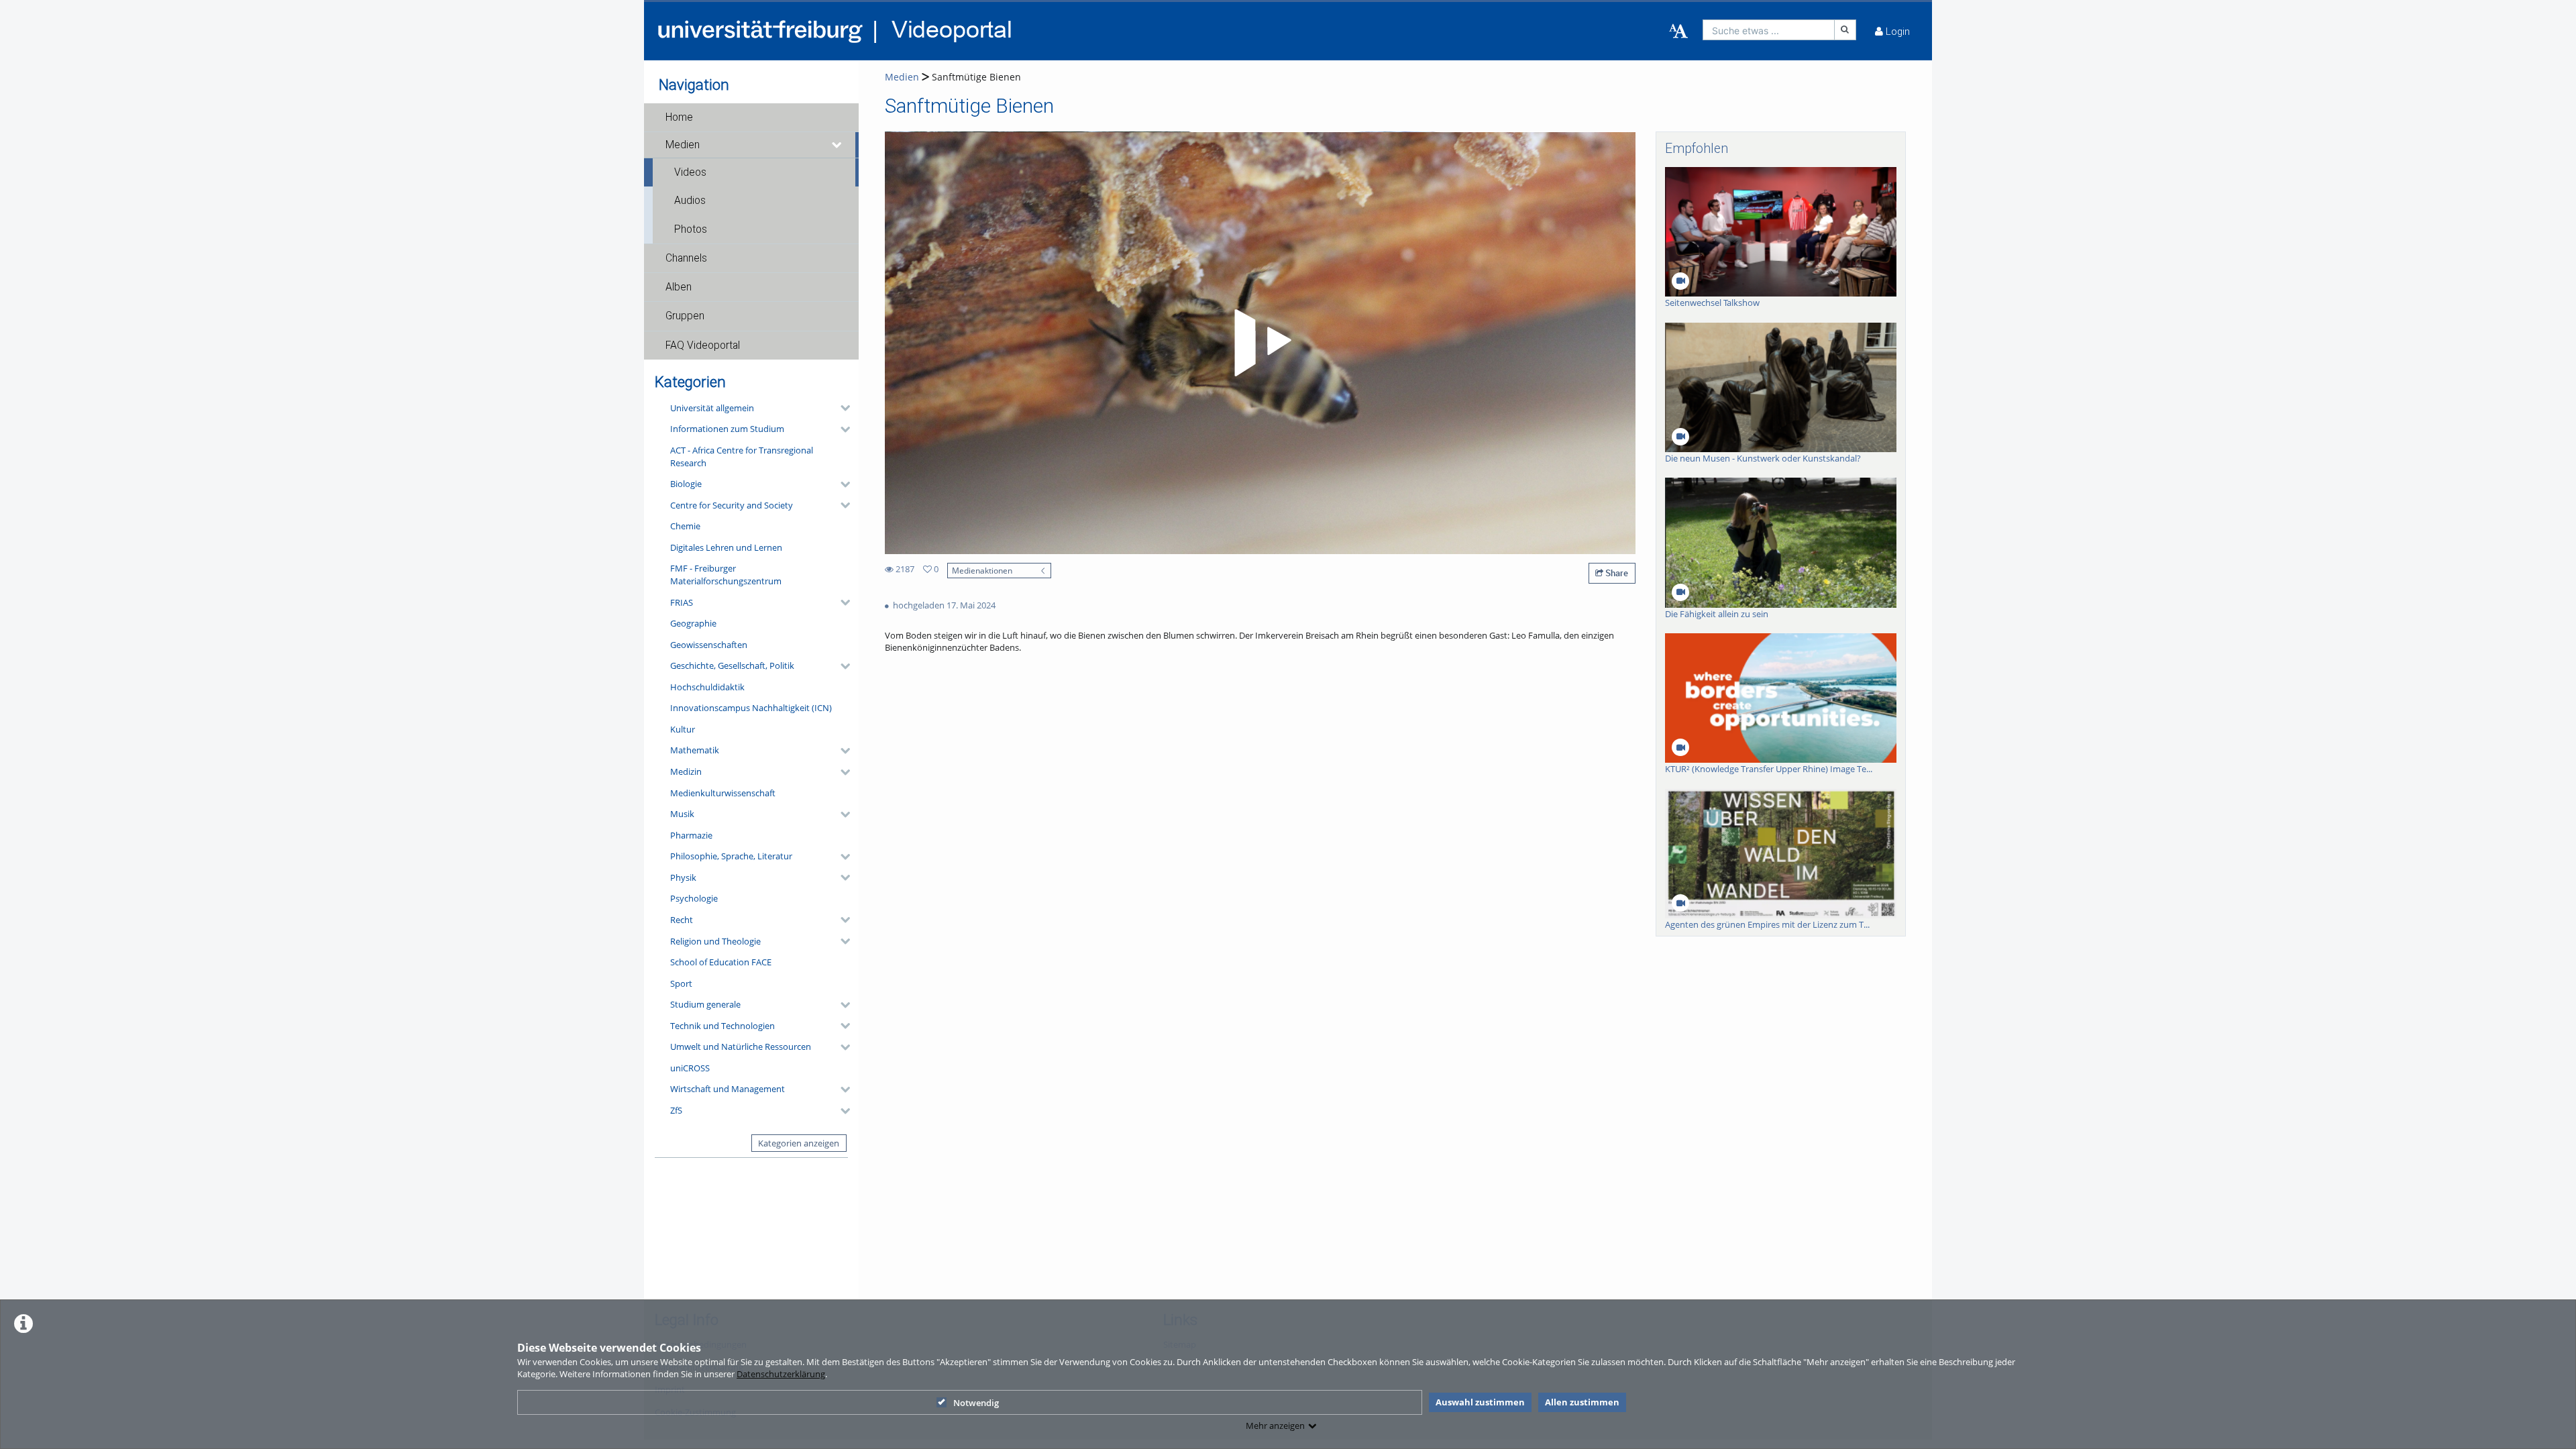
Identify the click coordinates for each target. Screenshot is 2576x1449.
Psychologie (694, 898)
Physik (683, 877)
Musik (682, 814)
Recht (682, 920)
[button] (751, 117)
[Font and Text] (1678, 32)
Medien (683, 145)
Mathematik (695, 750)
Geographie (693, 623)
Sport (681, 983)
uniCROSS (690, 1068)
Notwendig (976, 1403)
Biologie (686, 484)
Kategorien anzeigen (799, 1143)
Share (1616, 573)
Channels (686, 258)
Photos (691, 229)
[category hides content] (841, 408)
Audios (690, 201)
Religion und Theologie (715, 941)
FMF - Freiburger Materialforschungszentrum (726, 575)
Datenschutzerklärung (781, 1374)
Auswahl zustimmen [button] (1480, 1402)
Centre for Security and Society (732, 505)
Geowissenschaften (709, 645)
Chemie (685, 526)
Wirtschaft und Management (728, 1089)
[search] (1769, 30)
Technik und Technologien (722, 1026)
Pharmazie (691, 835)
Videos (690, 172)
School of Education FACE (721, 962)
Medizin (686, 771)
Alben (679, 287)
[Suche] (1845, 30)
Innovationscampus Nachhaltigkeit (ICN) (751, 708)
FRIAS (682, 602)
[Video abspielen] (1260, 343)
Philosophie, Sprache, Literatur (731, 856)
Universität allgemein (712, 408)
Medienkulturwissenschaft (723, 793)
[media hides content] (837, 145)
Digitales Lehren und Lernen (726, 547)
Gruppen (685, 316)
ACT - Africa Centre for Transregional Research (742, 457)
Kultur (683, 729)
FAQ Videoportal (703, 345)
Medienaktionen (982, 570)
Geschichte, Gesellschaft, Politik (732, 665)
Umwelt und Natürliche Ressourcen (741, 1046)
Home (679, 117)
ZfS (676, 1110)
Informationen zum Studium (727, 429)
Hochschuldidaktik (707, 687)
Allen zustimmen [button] (1582, 1402)
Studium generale (705, 1004)
